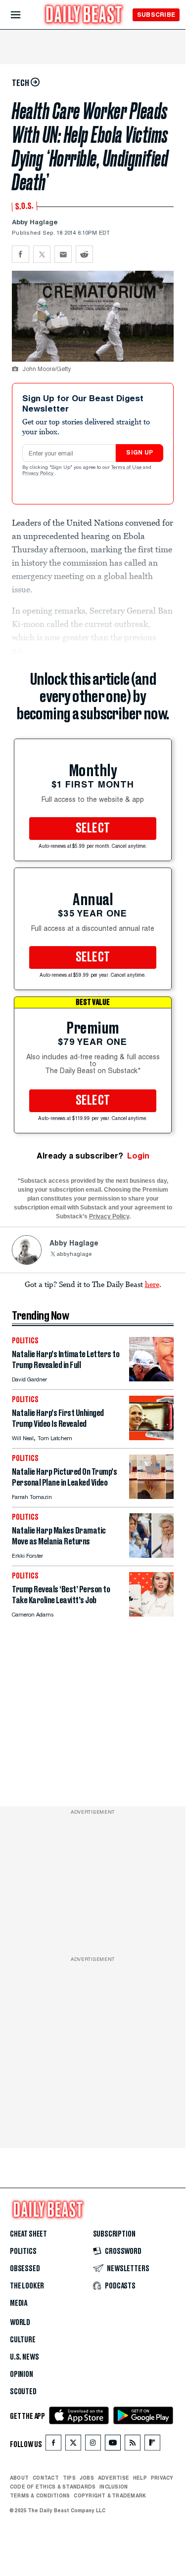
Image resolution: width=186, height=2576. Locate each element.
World (20, 2323)
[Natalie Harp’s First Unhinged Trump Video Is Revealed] (151, 1437)
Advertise (114, 2478)
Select (93, 829)
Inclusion (114, 2487)
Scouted (23, 2392)
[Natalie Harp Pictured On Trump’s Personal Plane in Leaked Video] (151, 1496)
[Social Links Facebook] (53, 2445)
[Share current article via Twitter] (42, 254)
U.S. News (24, 2357)
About (19, 2478)
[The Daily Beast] (84, 16)
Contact (46, 2478)
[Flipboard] (152, 2445)
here (152, 1284)
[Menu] (24, 15)
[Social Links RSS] (133, 2445)
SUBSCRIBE (156, 15)
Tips (69, 2478)
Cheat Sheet (28, 2234)
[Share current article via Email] (63, 254)
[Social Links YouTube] (113, 2445)
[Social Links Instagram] (93, 2445)
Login (138, 1156)
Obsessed (25, 2269)
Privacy (162, 2478)
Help (140, 2478)
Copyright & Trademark (110, 2495)
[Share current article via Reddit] (84, 254)
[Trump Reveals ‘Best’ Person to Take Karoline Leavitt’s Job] (151, 1614)
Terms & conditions (40, 2495)
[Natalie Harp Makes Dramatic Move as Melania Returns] (151, 1555)
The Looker (27, 2286)
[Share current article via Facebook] (21, 254)
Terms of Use (127, 468)
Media (19, 2303)
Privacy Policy (39, 474)
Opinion (22, 2374)
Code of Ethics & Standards (53, 2487)
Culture (23, 2340)
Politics (23, 2251)
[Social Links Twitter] (73, 2445)
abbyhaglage (74, 1255)
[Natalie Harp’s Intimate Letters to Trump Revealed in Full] (151, 1379)
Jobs (87, 2478)
